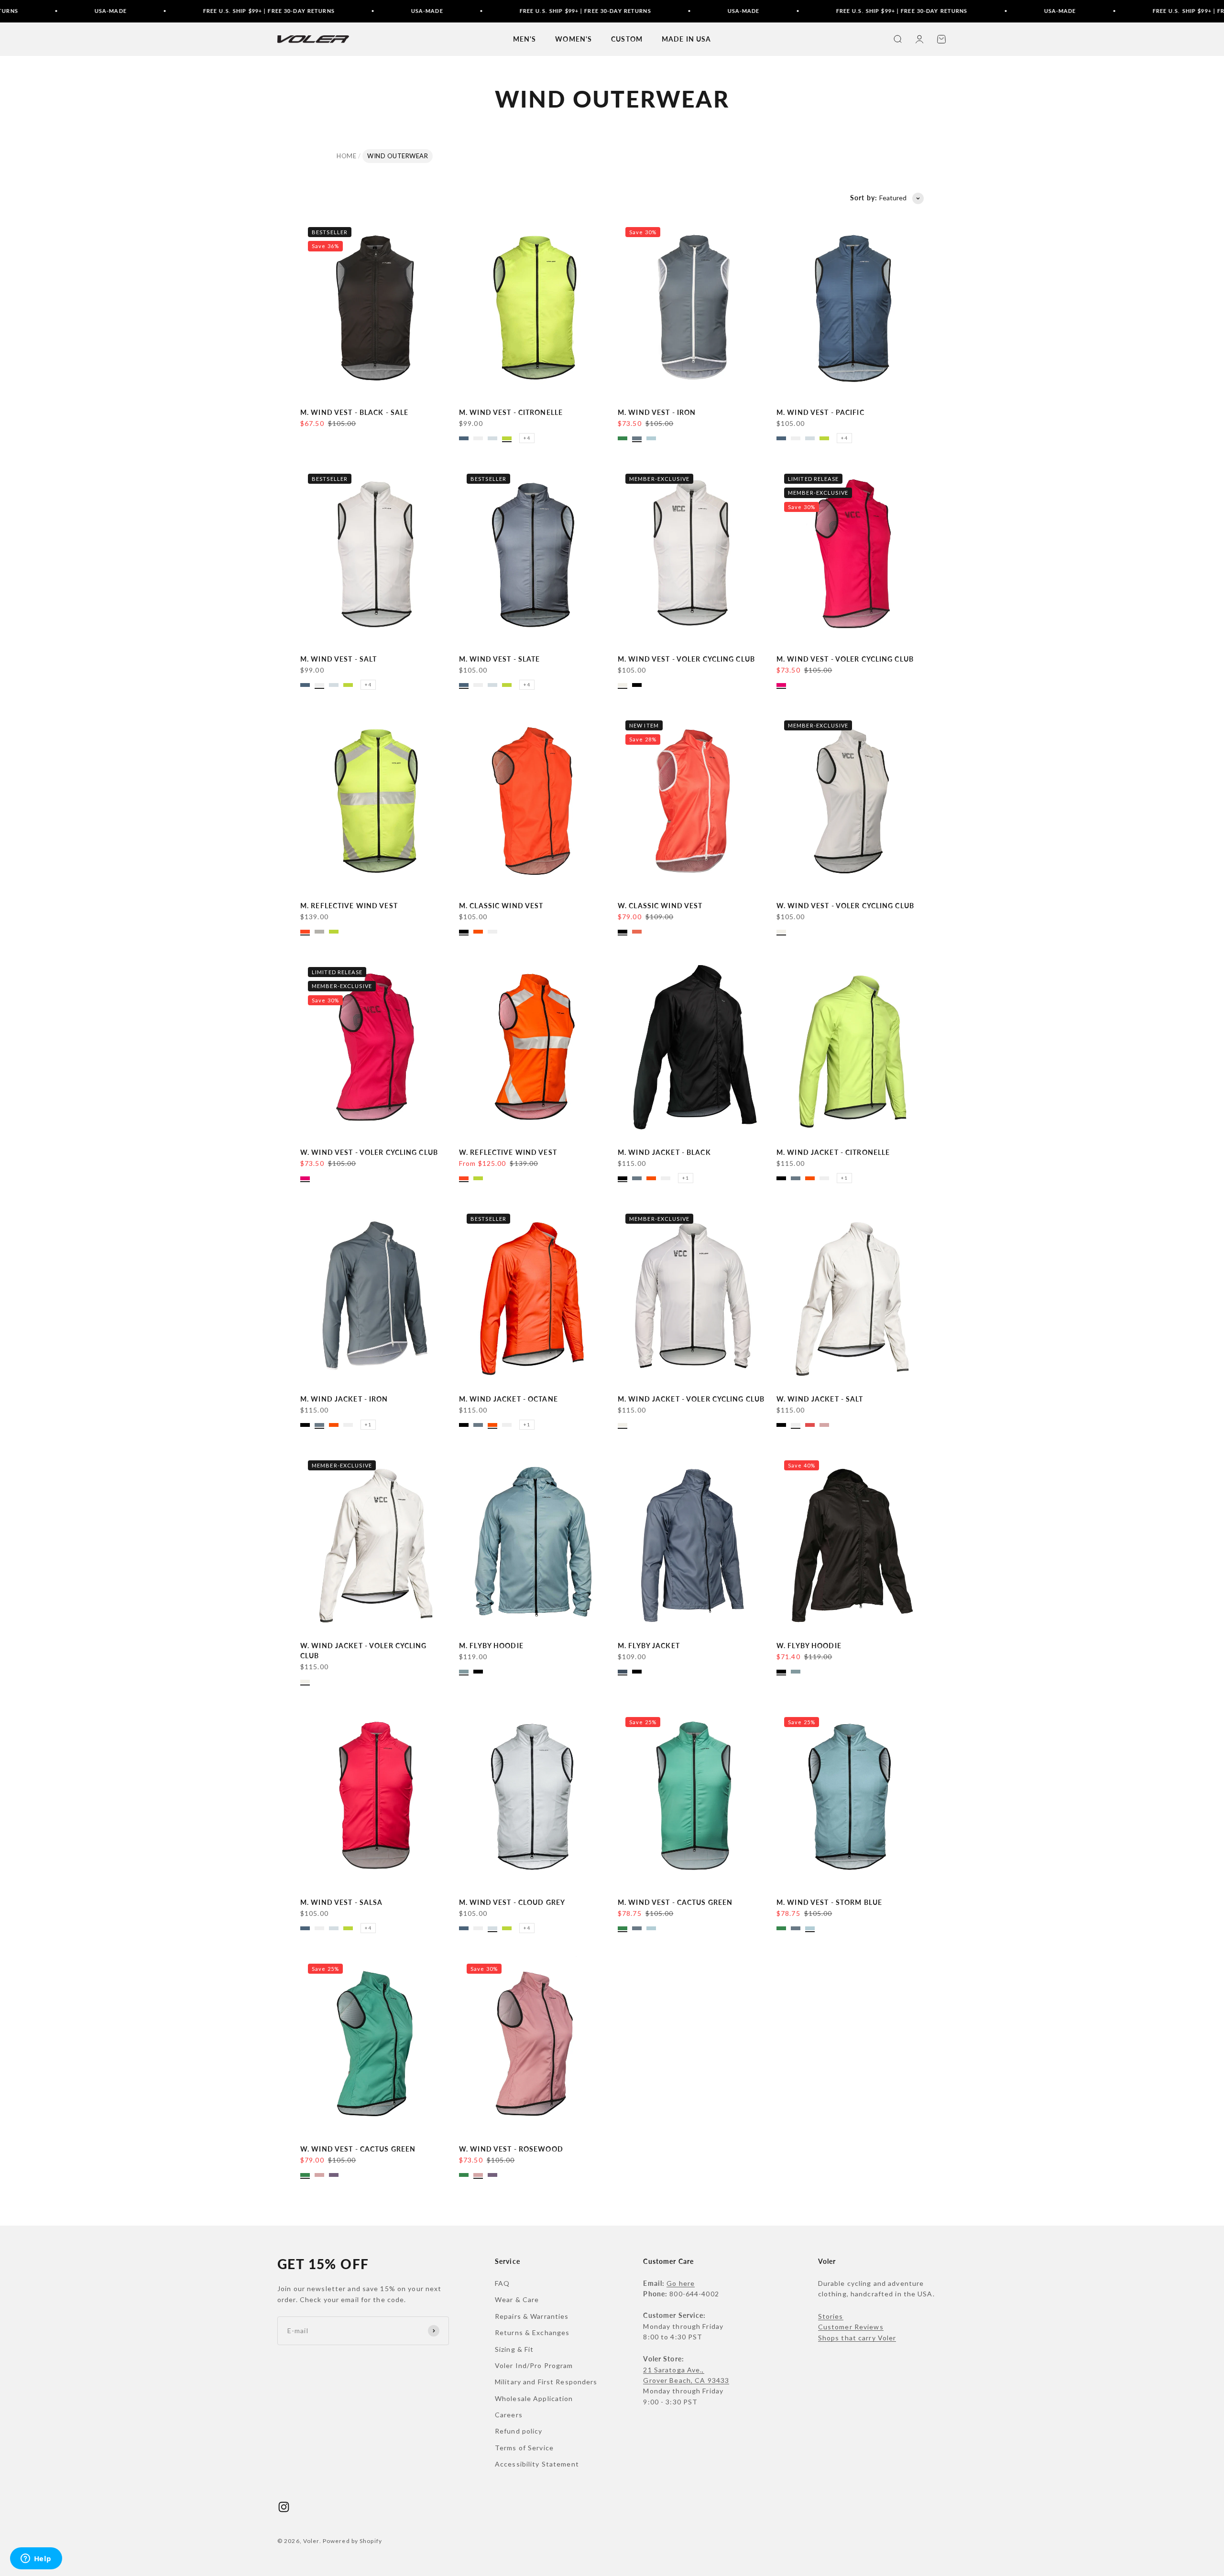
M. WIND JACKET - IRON (344, 1399)
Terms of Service (524, 2448)
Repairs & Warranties (532, 2316)
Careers (509, 2415)
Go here (681, 2283)
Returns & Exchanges (532, 2332)
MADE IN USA (686, 39)
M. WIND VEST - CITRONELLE (511, 412)
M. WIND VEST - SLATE (499, 659)
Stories (831, 2316)
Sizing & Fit (514, 2349)
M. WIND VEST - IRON (657, 412)
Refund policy (519, 2431)
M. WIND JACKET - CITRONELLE (833, 1152)
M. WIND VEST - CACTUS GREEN (675, 1902)
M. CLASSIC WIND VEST (501, 906)
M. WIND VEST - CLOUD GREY (512, 1902)
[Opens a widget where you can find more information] (36, 2559)
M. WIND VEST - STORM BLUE (829, 1902)
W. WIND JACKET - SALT (820, 1399)
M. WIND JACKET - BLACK (664, 1152)
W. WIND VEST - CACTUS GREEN (358, 2149)
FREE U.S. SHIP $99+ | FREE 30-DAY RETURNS (180, 11)
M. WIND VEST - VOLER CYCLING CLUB (686, 659)
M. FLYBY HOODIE (491, 1646)
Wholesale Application (534, 2398)
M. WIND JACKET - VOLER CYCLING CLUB (691, 1399)
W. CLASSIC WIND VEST (660, 906)
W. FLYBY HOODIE (809, 1646)
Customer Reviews (851, 2327)
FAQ (502, 2283)
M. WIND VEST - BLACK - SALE (354, 412)
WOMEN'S (574, 39)
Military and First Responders (546, 2382)
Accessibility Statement (537, 2464)
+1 (686, 1178)
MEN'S (525, 39)
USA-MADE (21, 11)
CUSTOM (627, 39)
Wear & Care (517, 2299)
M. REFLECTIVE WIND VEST (349, 906)
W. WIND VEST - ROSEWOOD (511, 2149)
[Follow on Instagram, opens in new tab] (284, 2507)
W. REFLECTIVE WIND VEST (508, 1152)
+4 (527, 438)
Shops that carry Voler (857, 2338)
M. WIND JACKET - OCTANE (508, 1399)
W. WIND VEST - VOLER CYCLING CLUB (845, 906)
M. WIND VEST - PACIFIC (820, 412)
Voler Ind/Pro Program (534, 2365)
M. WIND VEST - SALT (339, 659)
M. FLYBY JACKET (649, 1646)
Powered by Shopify (352, 2541)
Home (346, 156)
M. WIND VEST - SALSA (341, 1902)
